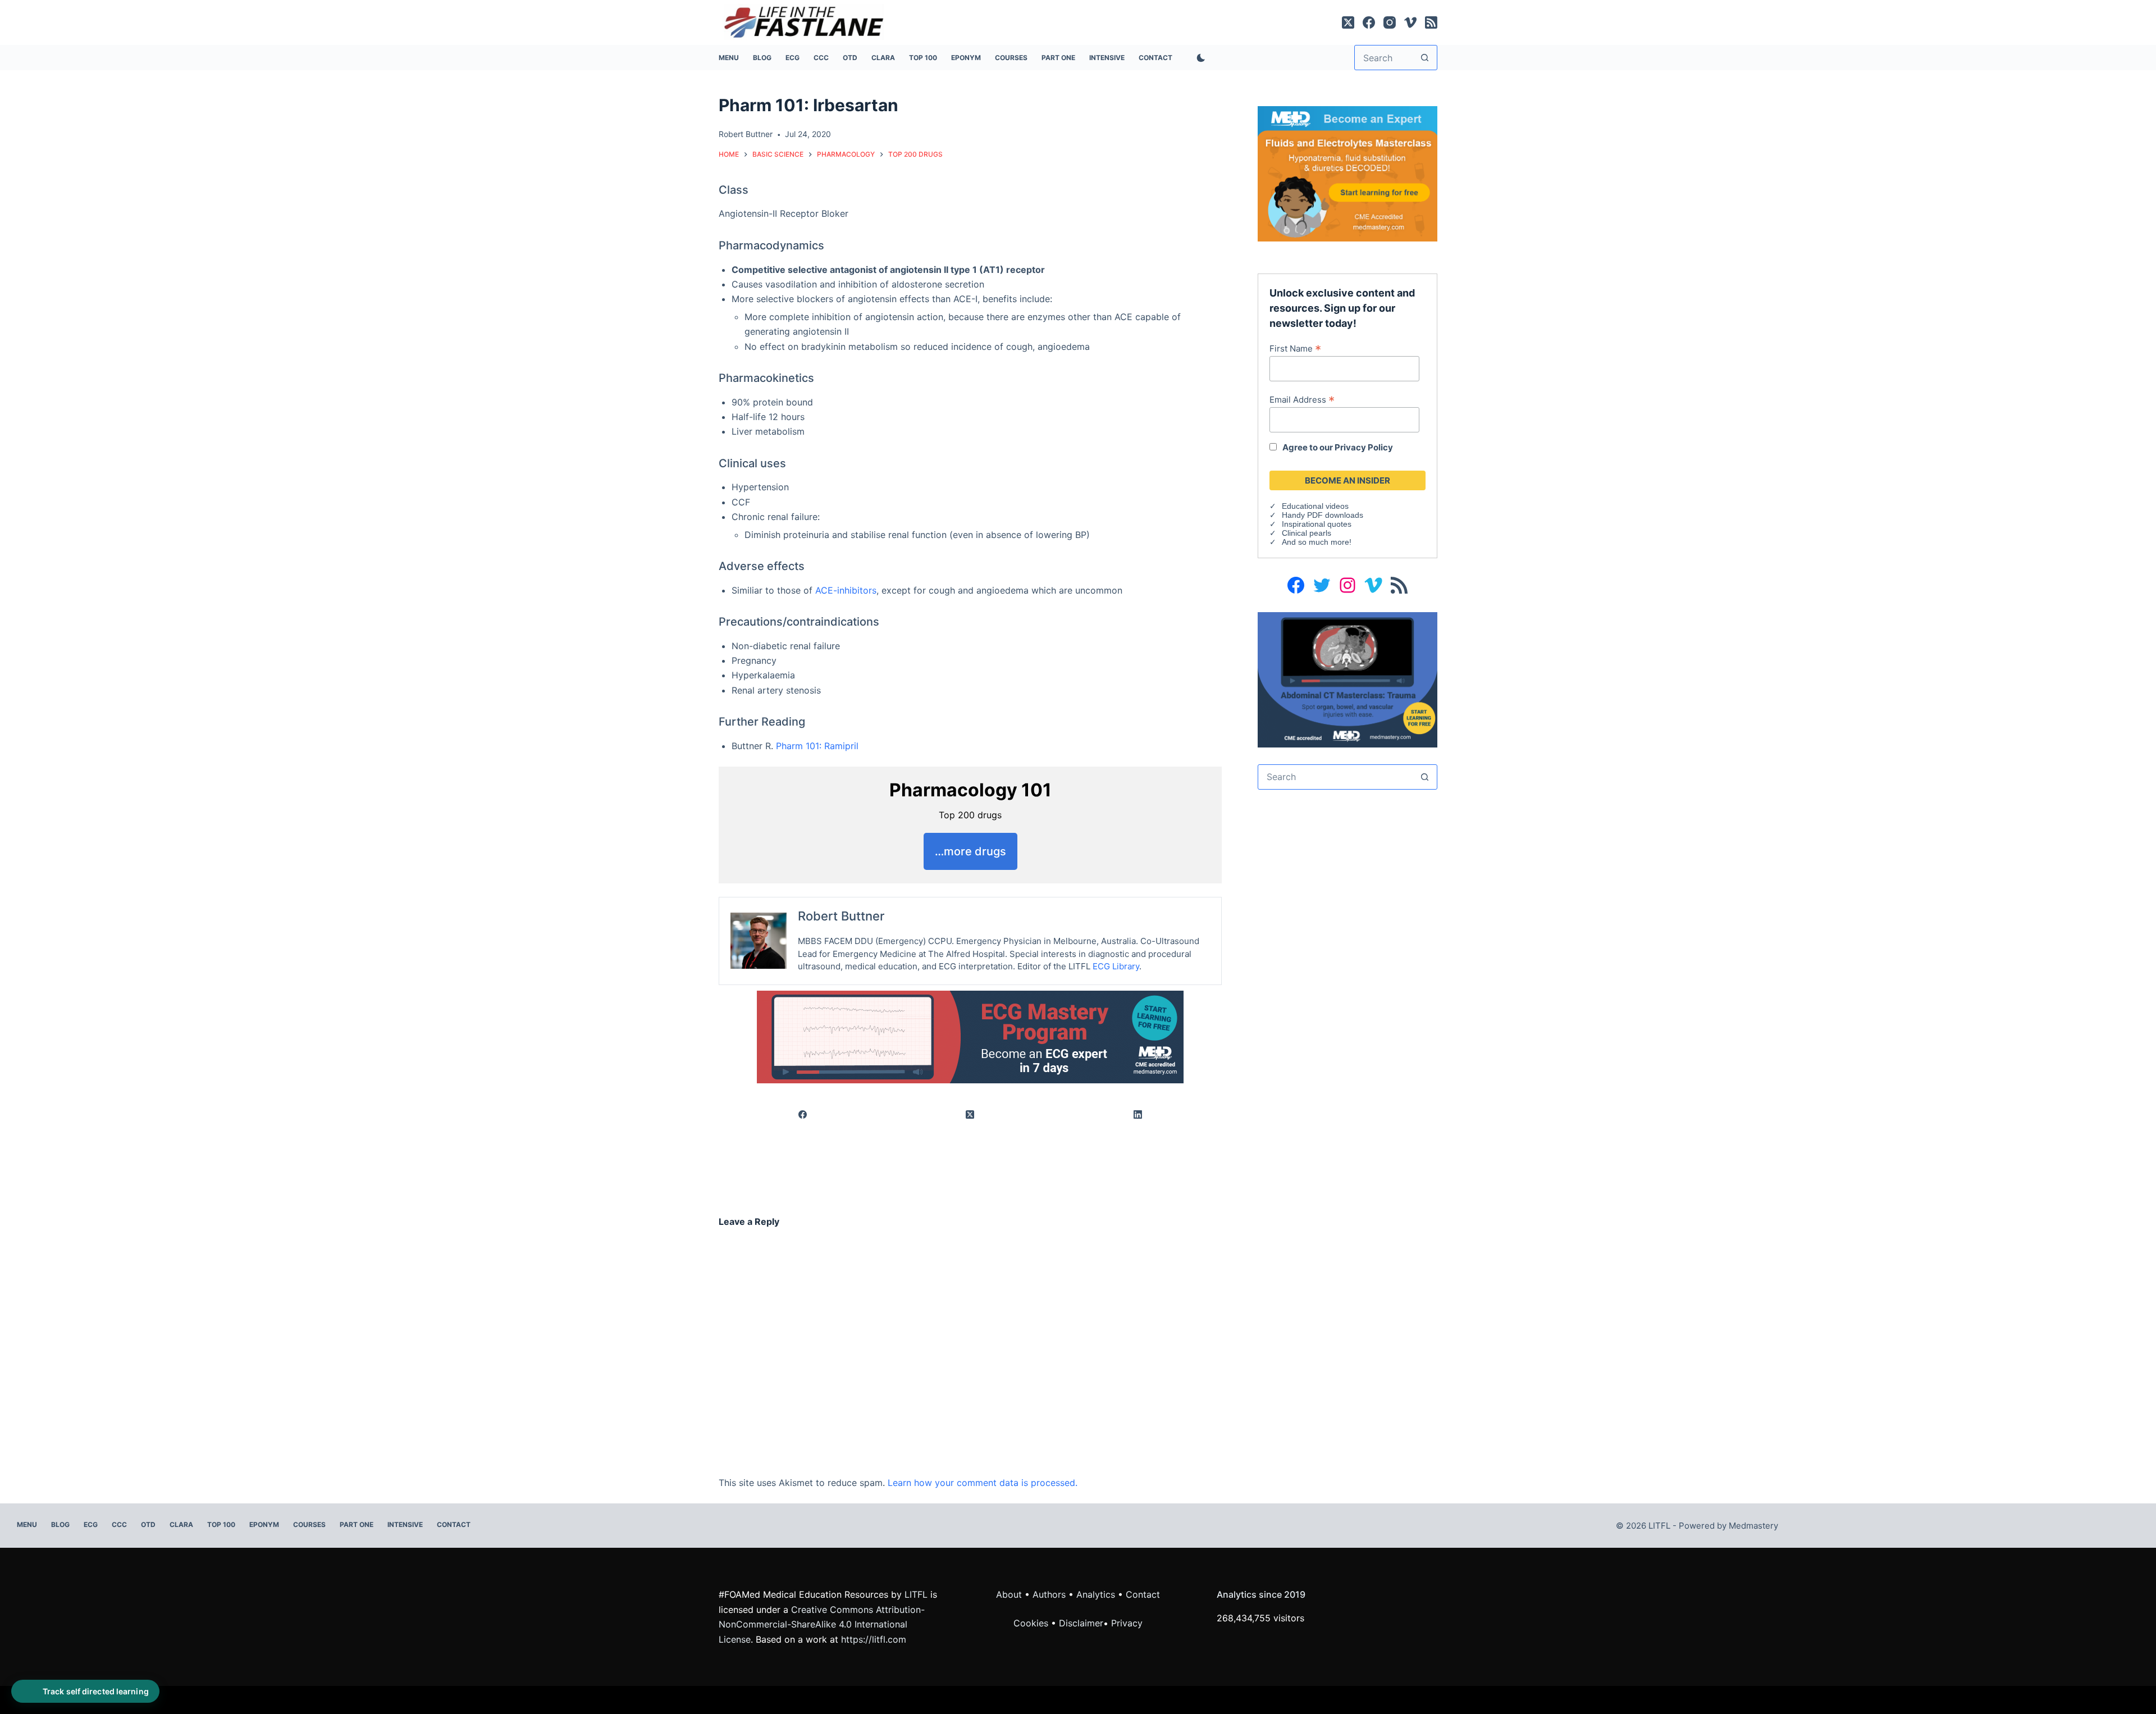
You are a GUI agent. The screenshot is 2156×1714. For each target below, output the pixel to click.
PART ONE (1058, 58)
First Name (1295, 348)
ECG (792, 58)
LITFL (916, 1594)
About (1009, 1594)
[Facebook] (1369, 22)
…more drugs (970, 851)
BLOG (762, 58)
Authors (1049, 1594)
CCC (821, 58)
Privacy (1127, 1623)
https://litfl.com (874, 1639)
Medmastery (1753, 1526)
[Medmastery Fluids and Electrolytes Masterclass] (1347, 173)
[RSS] (1431, 22)
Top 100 (923, 58)
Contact (1155, 58)
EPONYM (966, 58)
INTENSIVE (1107, 58)
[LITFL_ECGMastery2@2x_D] (970, 1036)
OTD (850, 58)
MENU (729, 58)
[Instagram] (1390, 22)
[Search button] (1425, 58)
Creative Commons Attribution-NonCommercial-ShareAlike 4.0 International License (822, 1624)
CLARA (883, 58)
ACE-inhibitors (846, 590)
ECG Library (1116, 966)
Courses (1011, 58)
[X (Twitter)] (1348, 22)
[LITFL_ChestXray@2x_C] (1347, 679)
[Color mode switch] (1199, 58)
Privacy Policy (1364, 447)
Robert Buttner (841, 916)
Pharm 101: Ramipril (817, 746)
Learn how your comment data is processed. (983, 1483)
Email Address (1302, 399)
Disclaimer (1081, 1623)
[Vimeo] (1410, 22)
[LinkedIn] (1138, 1115)
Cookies (1032, 1623)
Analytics (1096, 1594)
